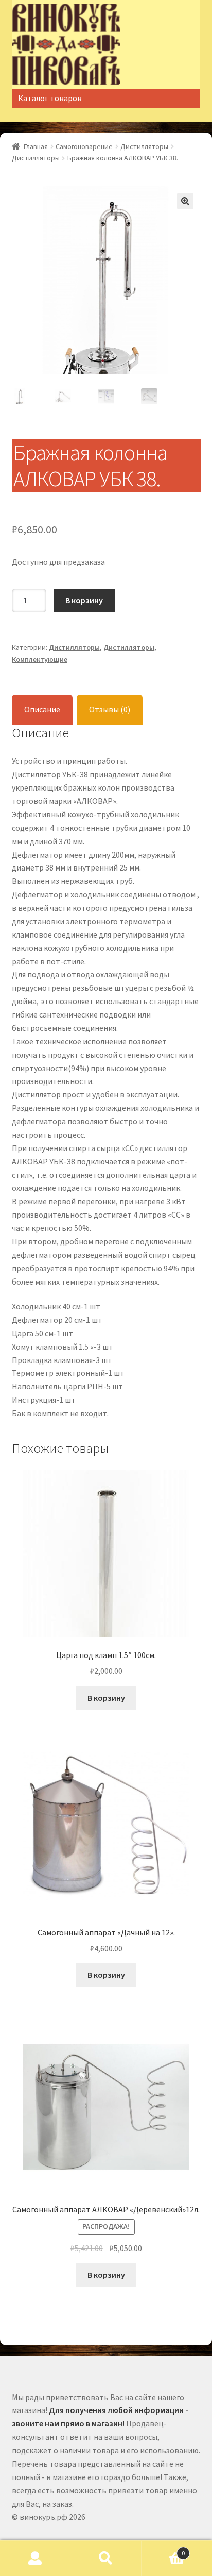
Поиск (106, 2558)
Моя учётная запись (35, 2558)
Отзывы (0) (110, 709)
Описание (42, 709)
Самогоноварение (84, 146)
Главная (36, 146)
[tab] (42, 710)
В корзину (84, 600)
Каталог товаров (50, 98)
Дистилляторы (144, 146)
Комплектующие (40, 659)
